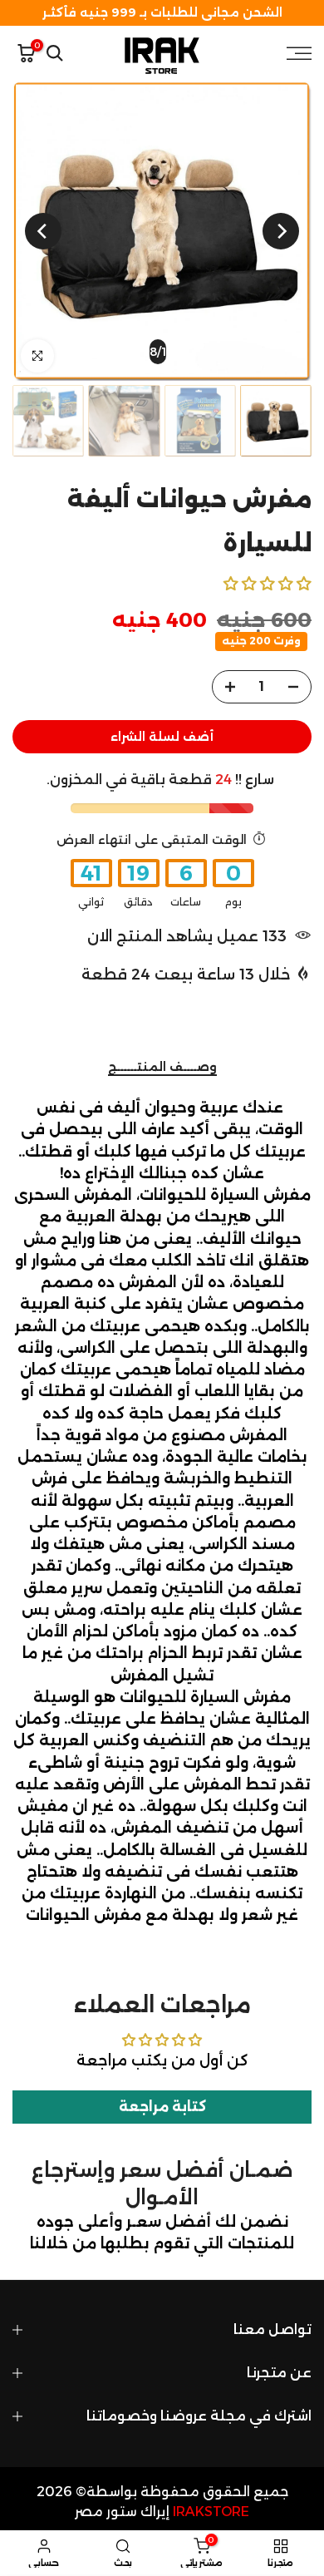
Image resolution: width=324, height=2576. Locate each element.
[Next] (43, 231)
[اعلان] (162, 13)
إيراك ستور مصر (122, 2512)
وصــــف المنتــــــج (162, 1067)
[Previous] (281, 231)
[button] (268, 583)
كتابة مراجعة (162, 2107)
